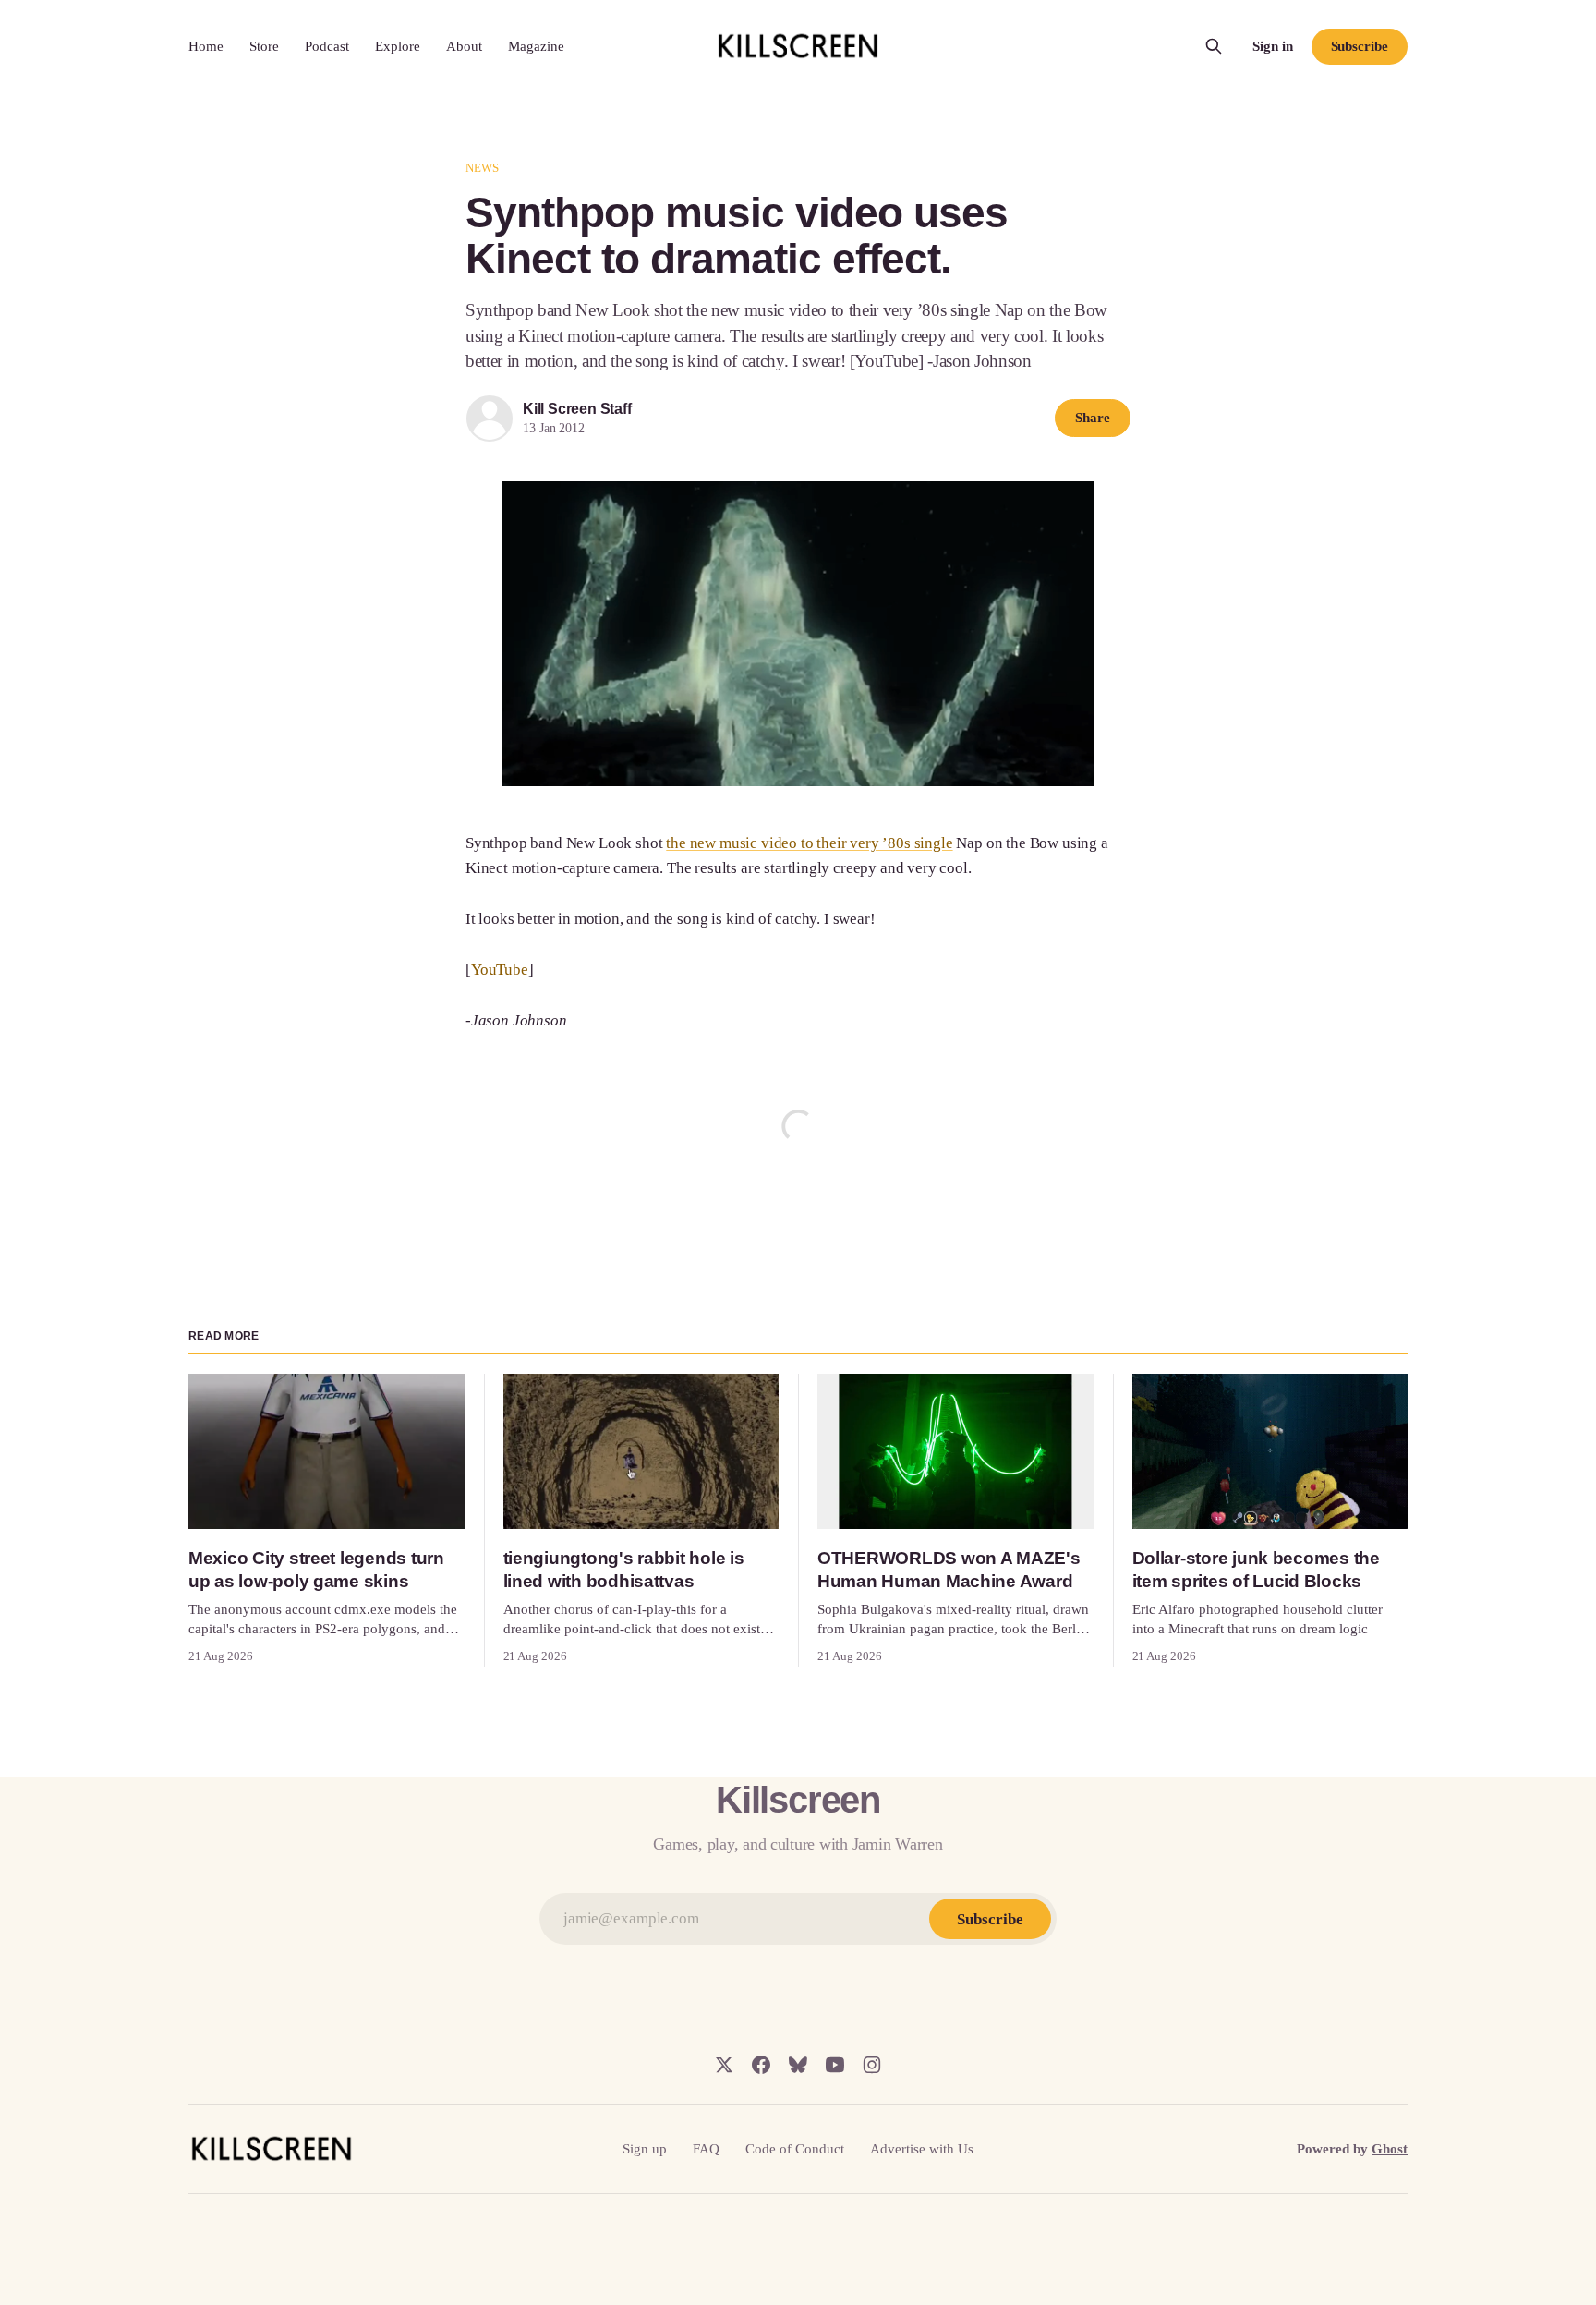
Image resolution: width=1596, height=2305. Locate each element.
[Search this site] (1214, 46)
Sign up (645, 2149)
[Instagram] (872, 2065)
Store (264, 46)
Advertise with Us (922, 2149)
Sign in (1273, 46)
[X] (724, 2065)
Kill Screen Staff (577, 409)
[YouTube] (835, 2065)
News (483, 168)
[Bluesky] (798, 2065)
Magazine (536, 46)
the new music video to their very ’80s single (809, 843)
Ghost (1390, 2149)
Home (206, 46)
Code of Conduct (795, 2149)
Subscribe (1360, 46)
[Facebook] (761, 2065)
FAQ (706, 2149)
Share (1093, 418)
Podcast (327, 46)
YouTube (500, 970)
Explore (398, 46)
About (464, 46)
